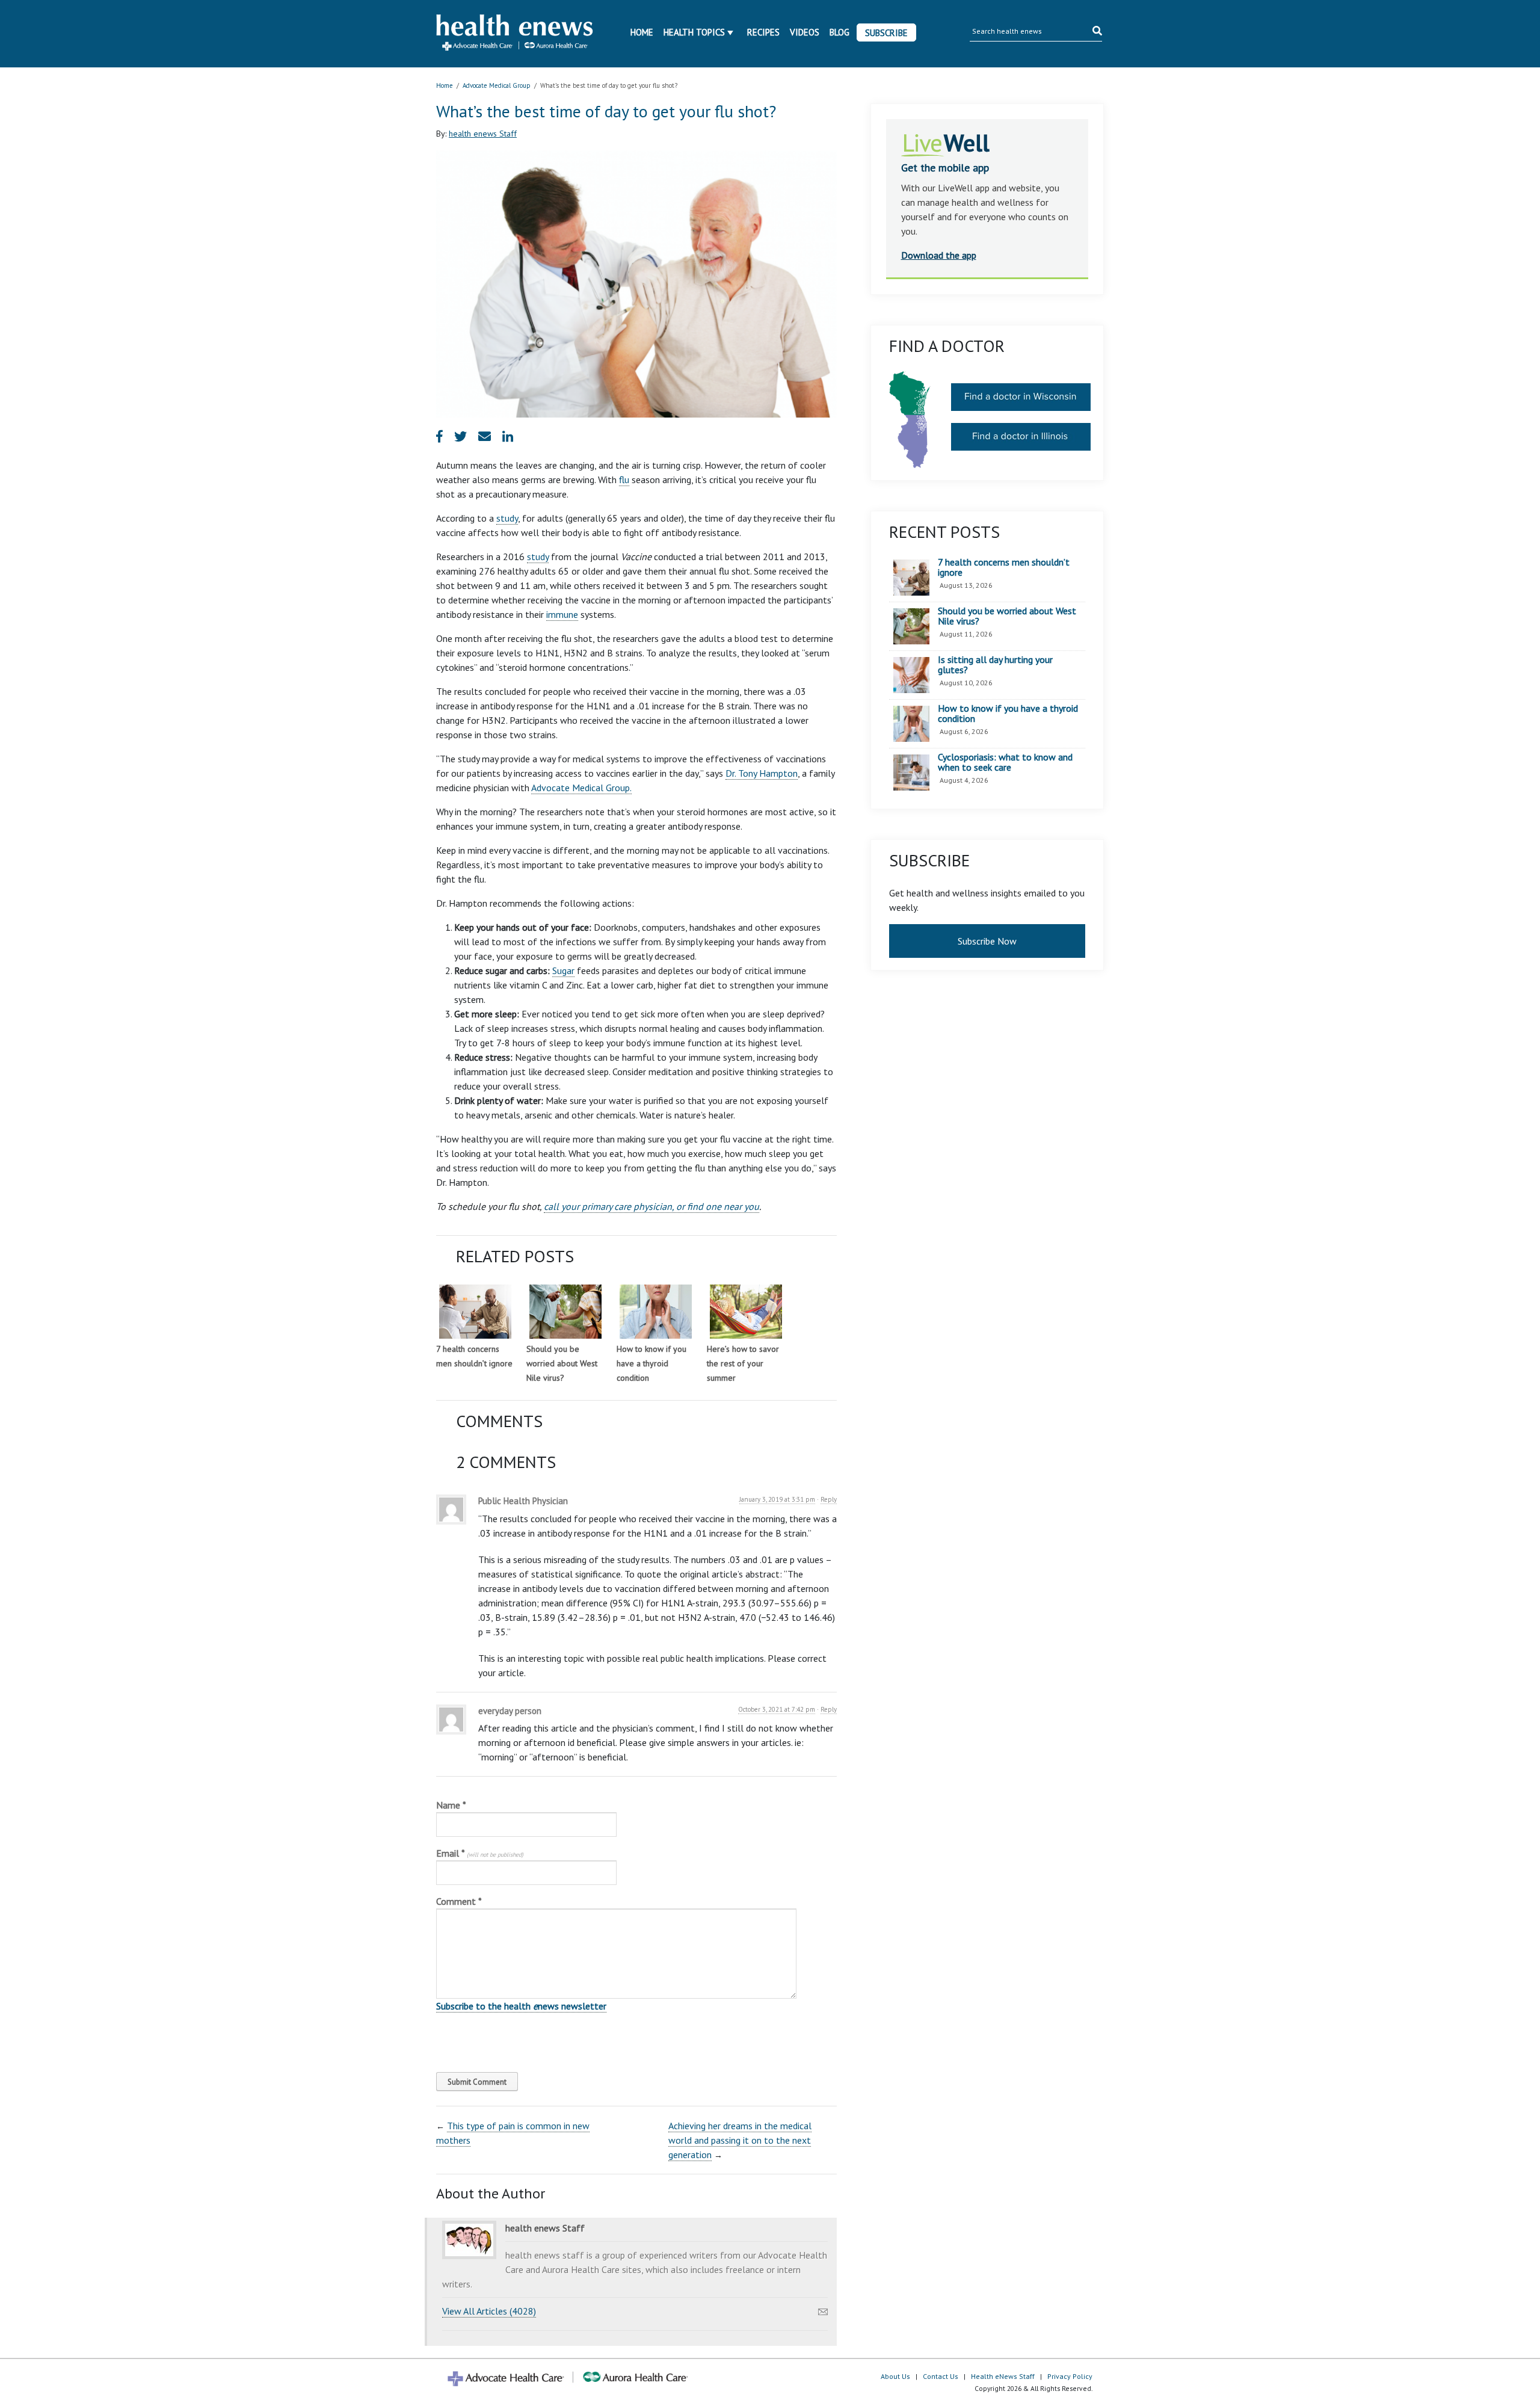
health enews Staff (483, 134)
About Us (895, 2376)
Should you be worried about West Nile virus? (562, 1363)
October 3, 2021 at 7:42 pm (777, 1709)
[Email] (823, 2309)
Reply (829, 1499)
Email (480, 1853)
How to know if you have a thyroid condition (651, 1363)
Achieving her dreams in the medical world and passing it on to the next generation (740, 2140)
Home (642, 32)
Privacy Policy (1070, 2376)
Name (451, 1805)
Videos (805, 32)
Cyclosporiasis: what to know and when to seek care (1005, 763)
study (507, 518)
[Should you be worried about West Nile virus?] (565, 1312)
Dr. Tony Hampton (762, 773)
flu (624, 480)
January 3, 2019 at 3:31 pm (777, 1499)
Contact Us (941, 2376)
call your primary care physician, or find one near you (651, 1206)
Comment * (459, 1901)
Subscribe (886, 33)
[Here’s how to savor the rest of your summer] (746, 1312)
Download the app (939, 255)
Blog (839, 32)
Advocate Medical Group (497, 85)
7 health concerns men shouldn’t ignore (1004, 568)
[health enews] (515, 34)
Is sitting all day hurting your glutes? (995, 665)
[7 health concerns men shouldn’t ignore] (475, 1312)
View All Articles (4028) (489, 2311)
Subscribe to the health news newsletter (521, 2006)
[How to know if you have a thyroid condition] (656, 1312)
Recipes (763, 32)
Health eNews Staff (1003, 2376)
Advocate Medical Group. (581, 788)
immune (562, 614)
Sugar (563, 970)
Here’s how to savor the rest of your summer (743, 1363)
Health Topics (694, 32)
